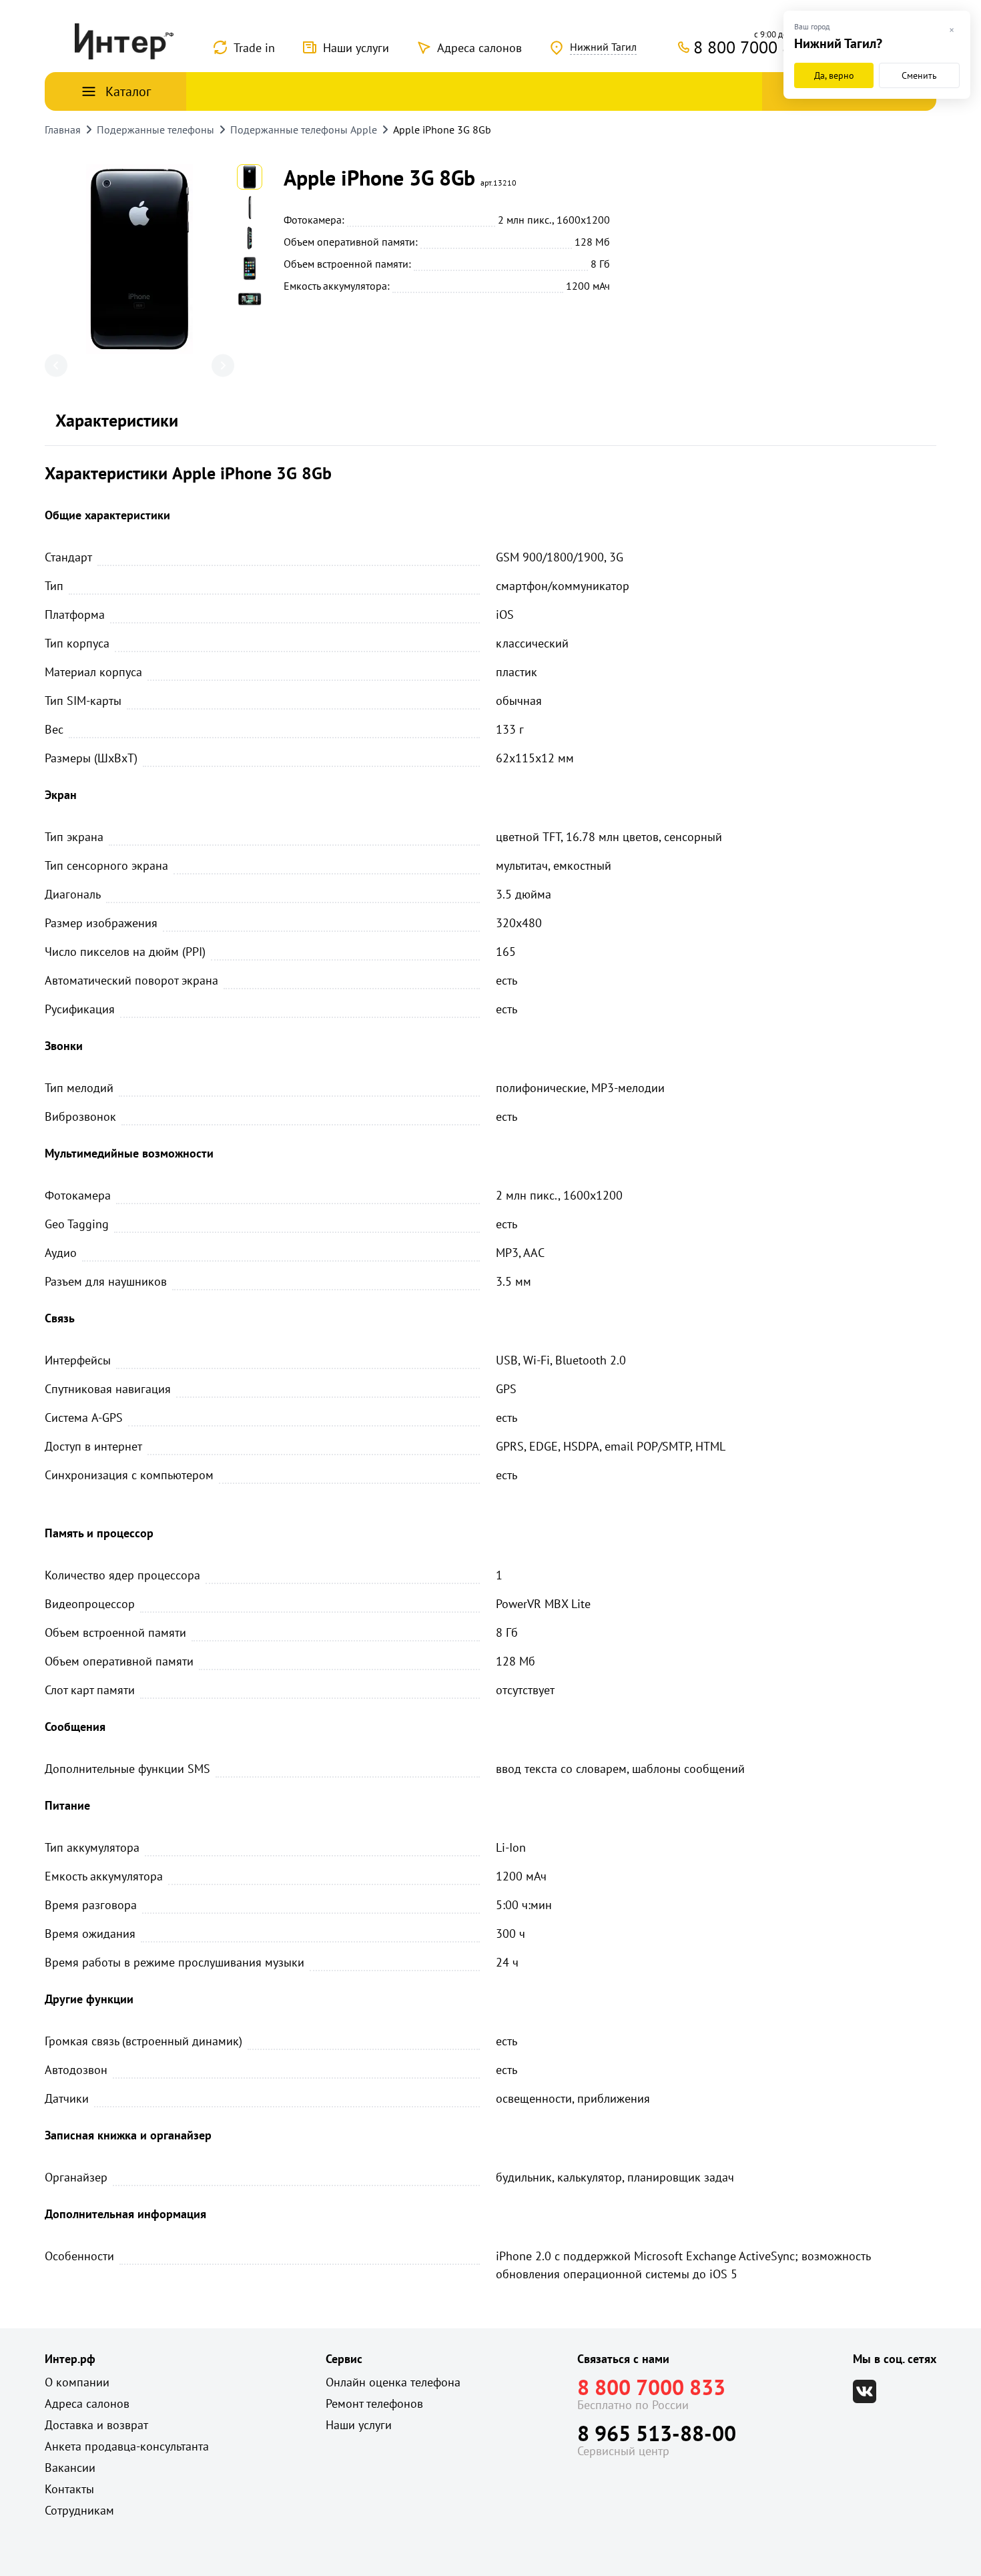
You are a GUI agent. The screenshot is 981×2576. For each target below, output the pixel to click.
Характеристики (117, 420)
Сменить (919, 75)
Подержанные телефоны (155, 130)
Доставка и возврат (96, 2425)
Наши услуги (356, 48)
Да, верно (834, 75)
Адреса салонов (479, 48)
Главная (63, 130)
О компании (77, 2382)
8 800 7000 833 (651, 2387)
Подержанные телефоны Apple (304, 130)
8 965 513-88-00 (657, 2433)
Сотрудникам (79, 2510)
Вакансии (70, 2468)
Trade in (254, 48)
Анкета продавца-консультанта (127, 2446)
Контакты (69, 2489)
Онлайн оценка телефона (393, 2382)
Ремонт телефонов (374, 2403)
